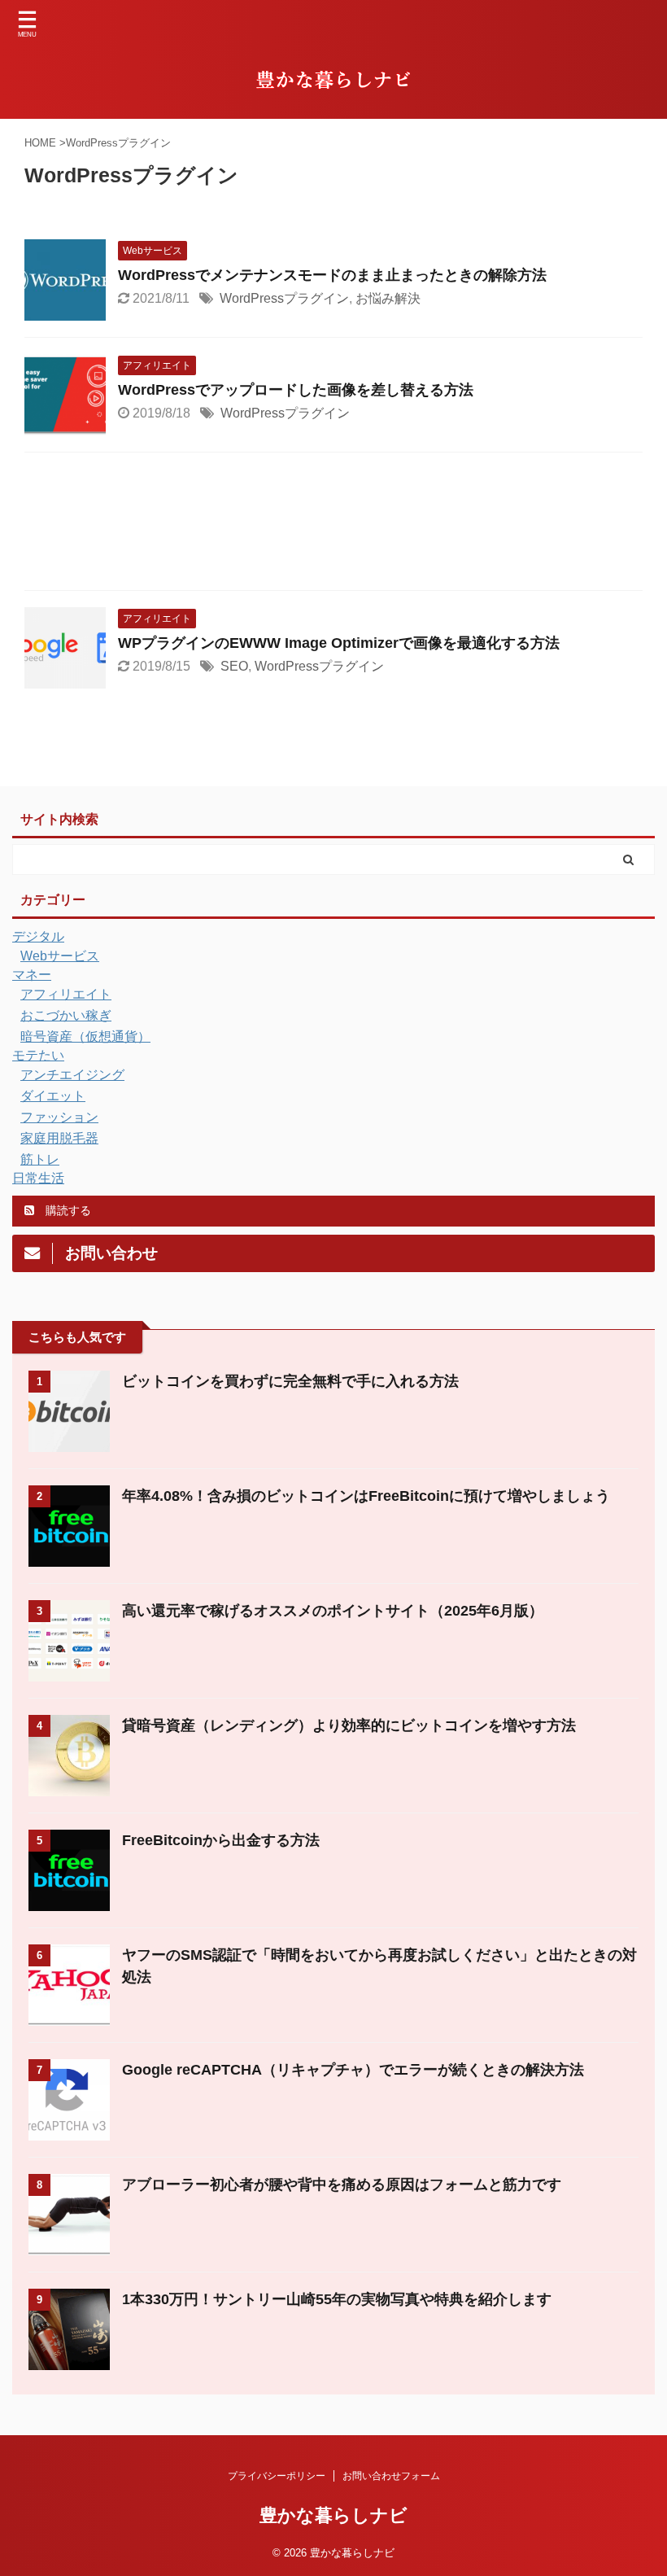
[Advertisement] (333, 525)
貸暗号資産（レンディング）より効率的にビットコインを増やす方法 (349, 1725)
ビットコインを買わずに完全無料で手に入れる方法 (290, 1381)
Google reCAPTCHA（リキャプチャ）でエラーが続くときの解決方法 (353, 2070)
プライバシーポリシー (277, 2476)
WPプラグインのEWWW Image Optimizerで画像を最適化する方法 (339, 643)
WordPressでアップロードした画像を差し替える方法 (296, 390)
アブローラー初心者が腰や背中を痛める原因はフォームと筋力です (342, 2185)
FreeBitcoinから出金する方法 (221, 1840)
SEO (234, 666)
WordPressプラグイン (284, 298)
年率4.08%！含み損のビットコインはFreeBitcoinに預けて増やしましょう (366, 1496)
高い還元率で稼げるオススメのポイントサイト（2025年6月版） (333, 1611)
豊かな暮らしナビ (333, 2515)
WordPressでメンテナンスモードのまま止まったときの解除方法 (332, 275)
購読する (67, 1210)
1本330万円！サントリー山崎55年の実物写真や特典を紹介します (337, 2299)
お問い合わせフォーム (391, 2476)
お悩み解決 (388, 298)
